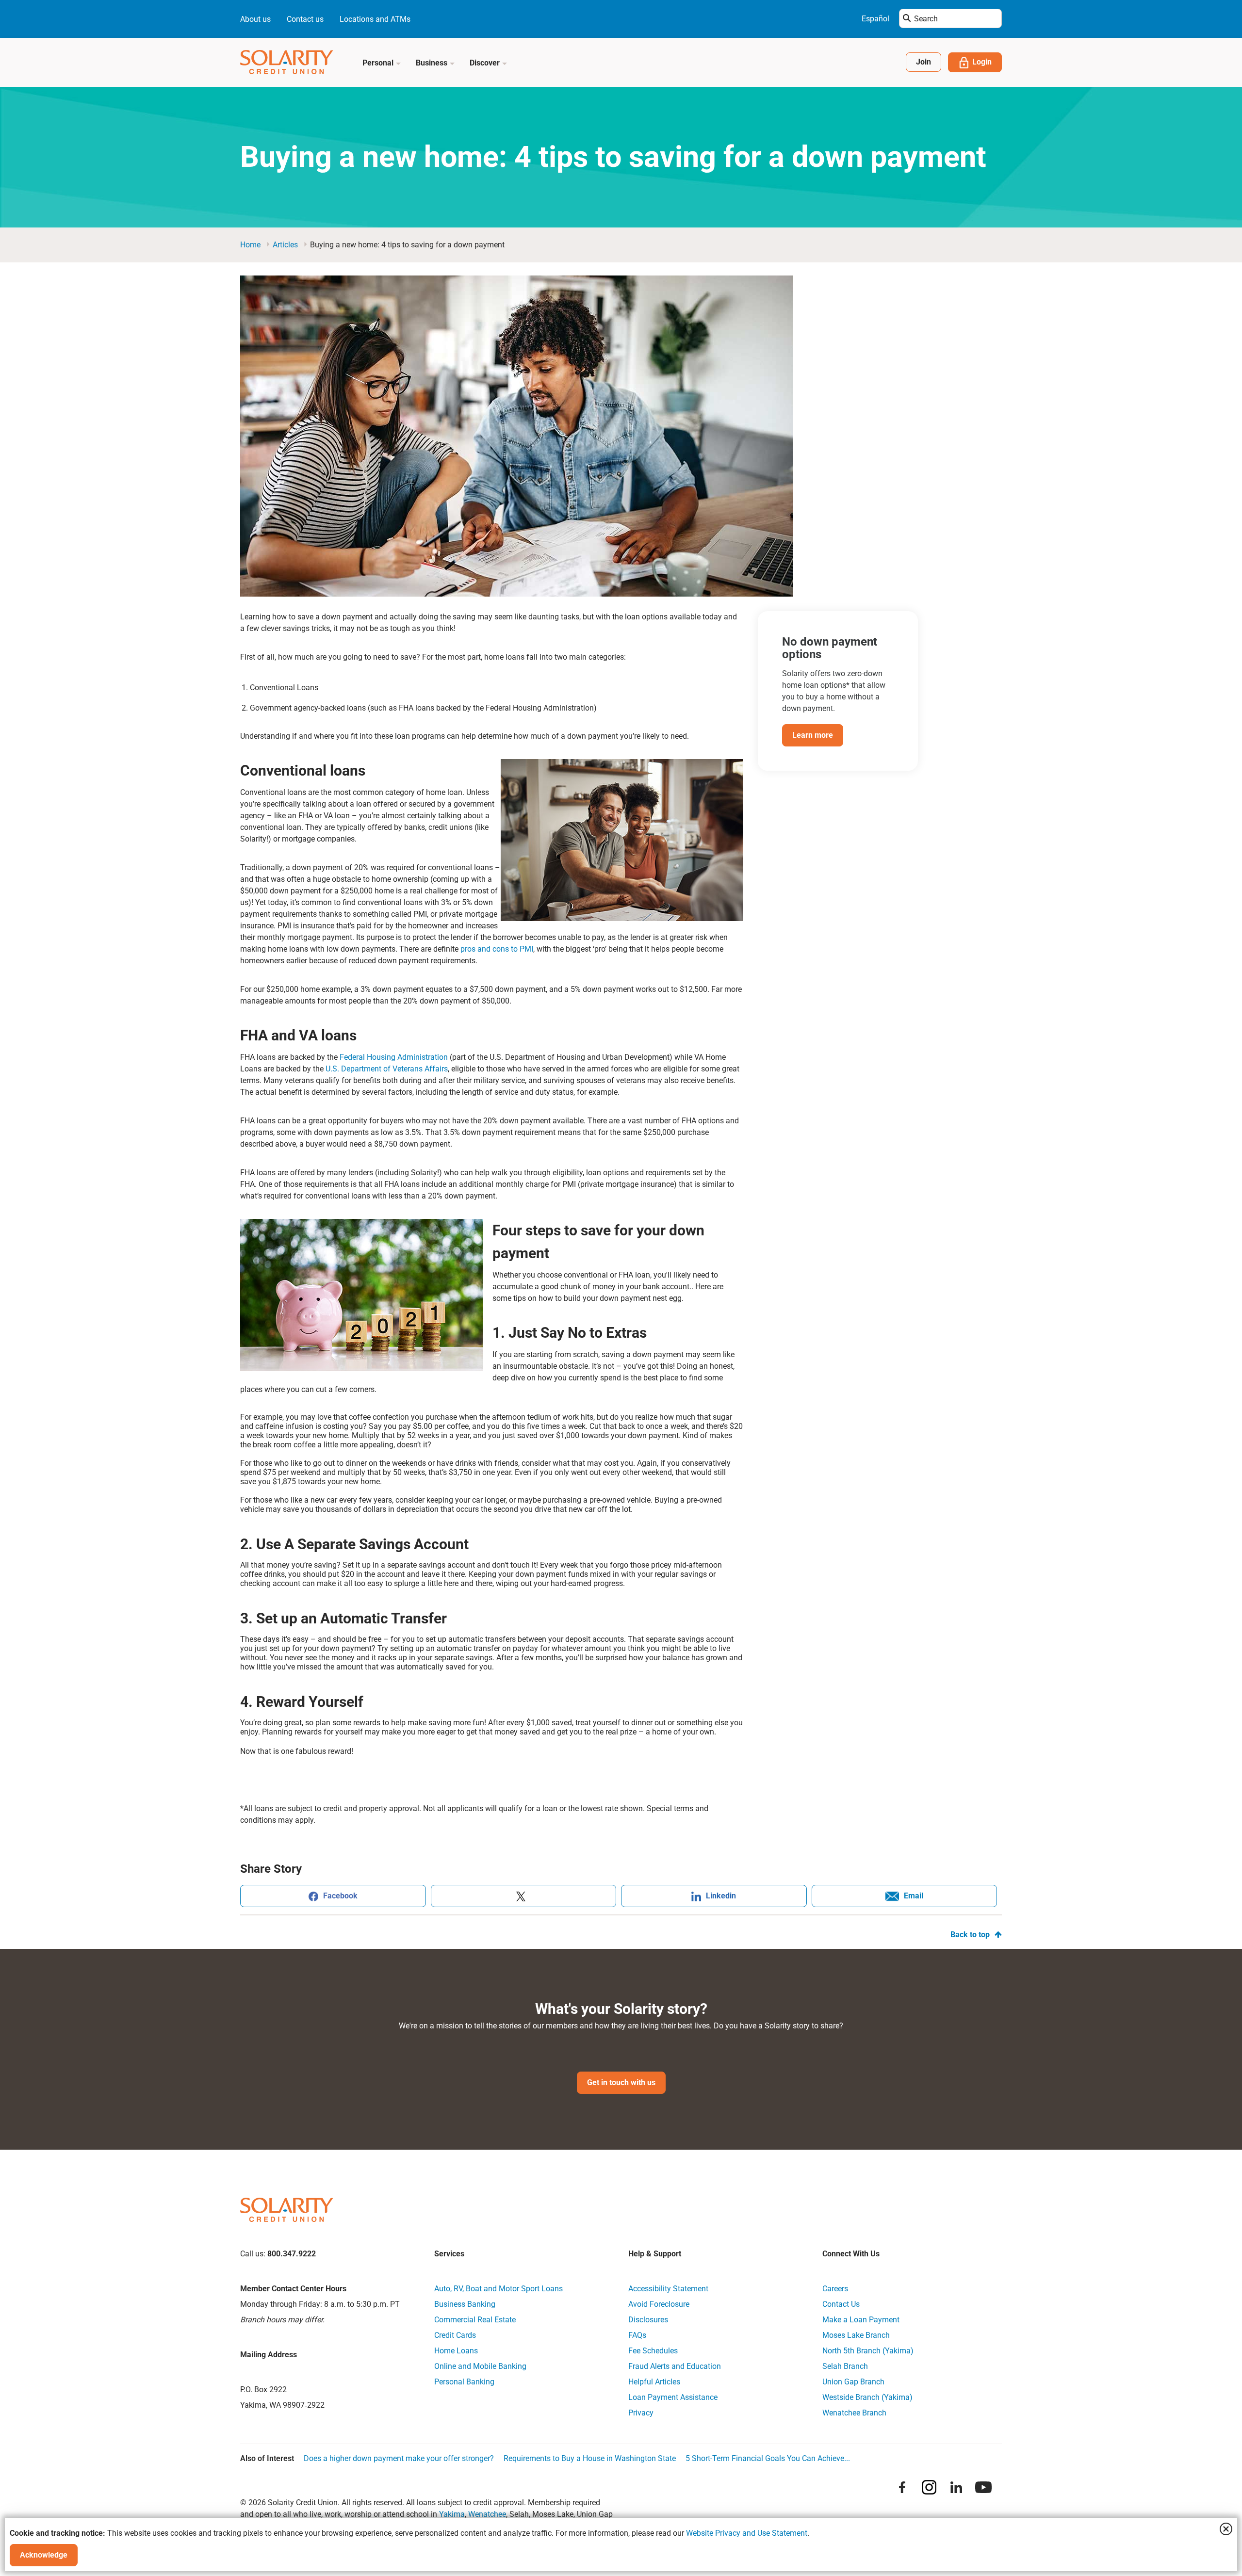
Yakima (452, 2514)
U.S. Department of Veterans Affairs (387, 1069)
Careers (835, 2289)
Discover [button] (486, 63)
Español (875, 19)
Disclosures (648, 2320)
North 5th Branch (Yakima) (868, 2351)
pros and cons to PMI (497, 949)
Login (982, 62)
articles (285, 245)
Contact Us (841, 2304)
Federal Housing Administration (394, 1057)
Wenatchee (487, 2514)
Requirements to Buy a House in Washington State (590, 2458)
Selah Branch (845, 2366)
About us (255, 19)
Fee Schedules (653, 2351)
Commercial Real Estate (475, 2320)
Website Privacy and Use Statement (747, 2533)
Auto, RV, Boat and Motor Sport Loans (498, 2289)
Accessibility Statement (668, 2289)
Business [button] (433, 63)
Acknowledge (44, 2555)
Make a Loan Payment (861, 2320)
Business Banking (465, 2304)
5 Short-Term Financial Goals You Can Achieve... (768, 2458)
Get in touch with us (621, 2082)
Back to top (970, 1935)
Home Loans (456, 2351)
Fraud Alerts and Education (675, 2366)
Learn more (813, 735)
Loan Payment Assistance (673, 2397)
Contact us (305, 19)
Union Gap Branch (853, 2382)
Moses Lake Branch (856, 2335)
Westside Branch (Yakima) (867, 2397)
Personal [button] (379, 63)
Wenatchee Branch (854, 2413)
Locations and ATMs (375, 19)
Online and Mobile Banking (480, 2366)
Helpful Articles (654, 2382)
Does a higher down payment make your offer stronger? (399, 2458)
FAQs (637, 2335)
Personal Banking (464, 2382)
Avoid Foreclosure (659, 2304)
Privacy (641, 2413)
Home (250, 245)
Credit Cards (455, 2335)
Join (923, 62)
